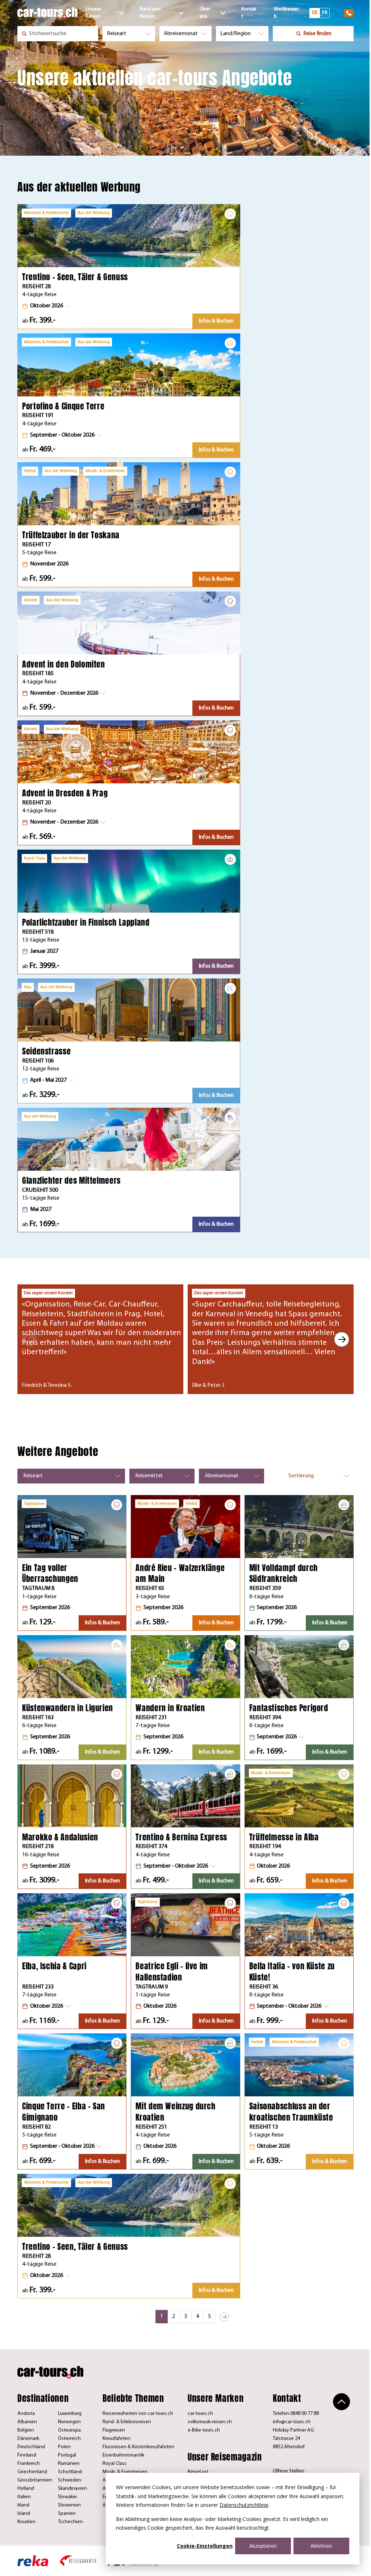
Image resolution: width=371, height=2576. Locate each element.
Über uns (205, 13)
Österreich (69, 2439)
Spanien (67, 2514)
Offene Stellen (289, 2471)
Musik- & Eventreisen (125, 2472)
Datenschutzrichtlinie (244, 2505)
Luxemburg (70, 2414)
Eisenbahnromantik (123, 2455)
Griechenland (32, 2472)
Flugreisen (114, 2430)
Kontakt (249, 13)
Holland (26, 2489)
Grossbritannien (35, 2480)
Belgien (26, 2430)
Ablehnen (321, 2546)
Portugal (67, 2455)
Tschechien (70, 2522)
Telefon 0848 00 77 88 (296, 2414)
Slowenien (69, 2505)
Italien (24, 2497)
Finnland (27, 2455)
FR (325, 13)
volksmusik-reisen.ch (210, 2422)
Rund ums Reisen (150, 13)
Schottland (70, 2472)
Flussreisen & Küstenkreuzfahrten (138, 2447)
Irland (23, 2505)
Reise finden (317, 34)
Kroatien (26, 2522)
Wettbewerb (286, 13)
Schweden (70, 2480)
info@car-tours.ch (292, 2422)
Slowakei (67, 2497)
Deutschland (31, 2447)
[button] (46, 306)
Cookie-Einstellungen (205, 2546)
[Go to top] (341, 2402)
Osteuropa (69, 2430)
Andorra (26, 2414)
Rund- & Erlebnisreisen (127, 2422)
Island (24, 2514)
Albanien (27, 2422)
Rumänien (69, 2464)
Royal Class (114, 2464)
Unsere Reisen (93, 13)
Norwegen (69, 2422)
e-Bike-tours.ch (204, 2430)
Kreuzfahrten (116, 2439)
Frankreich (29, 2464)
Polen (64, 2447)
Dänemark (28, 2439)
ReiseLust (198, 2472)
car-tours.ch (200, 2414)
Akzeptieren (263, 2546)
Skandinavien (72, 2489)
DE (315, 13)
